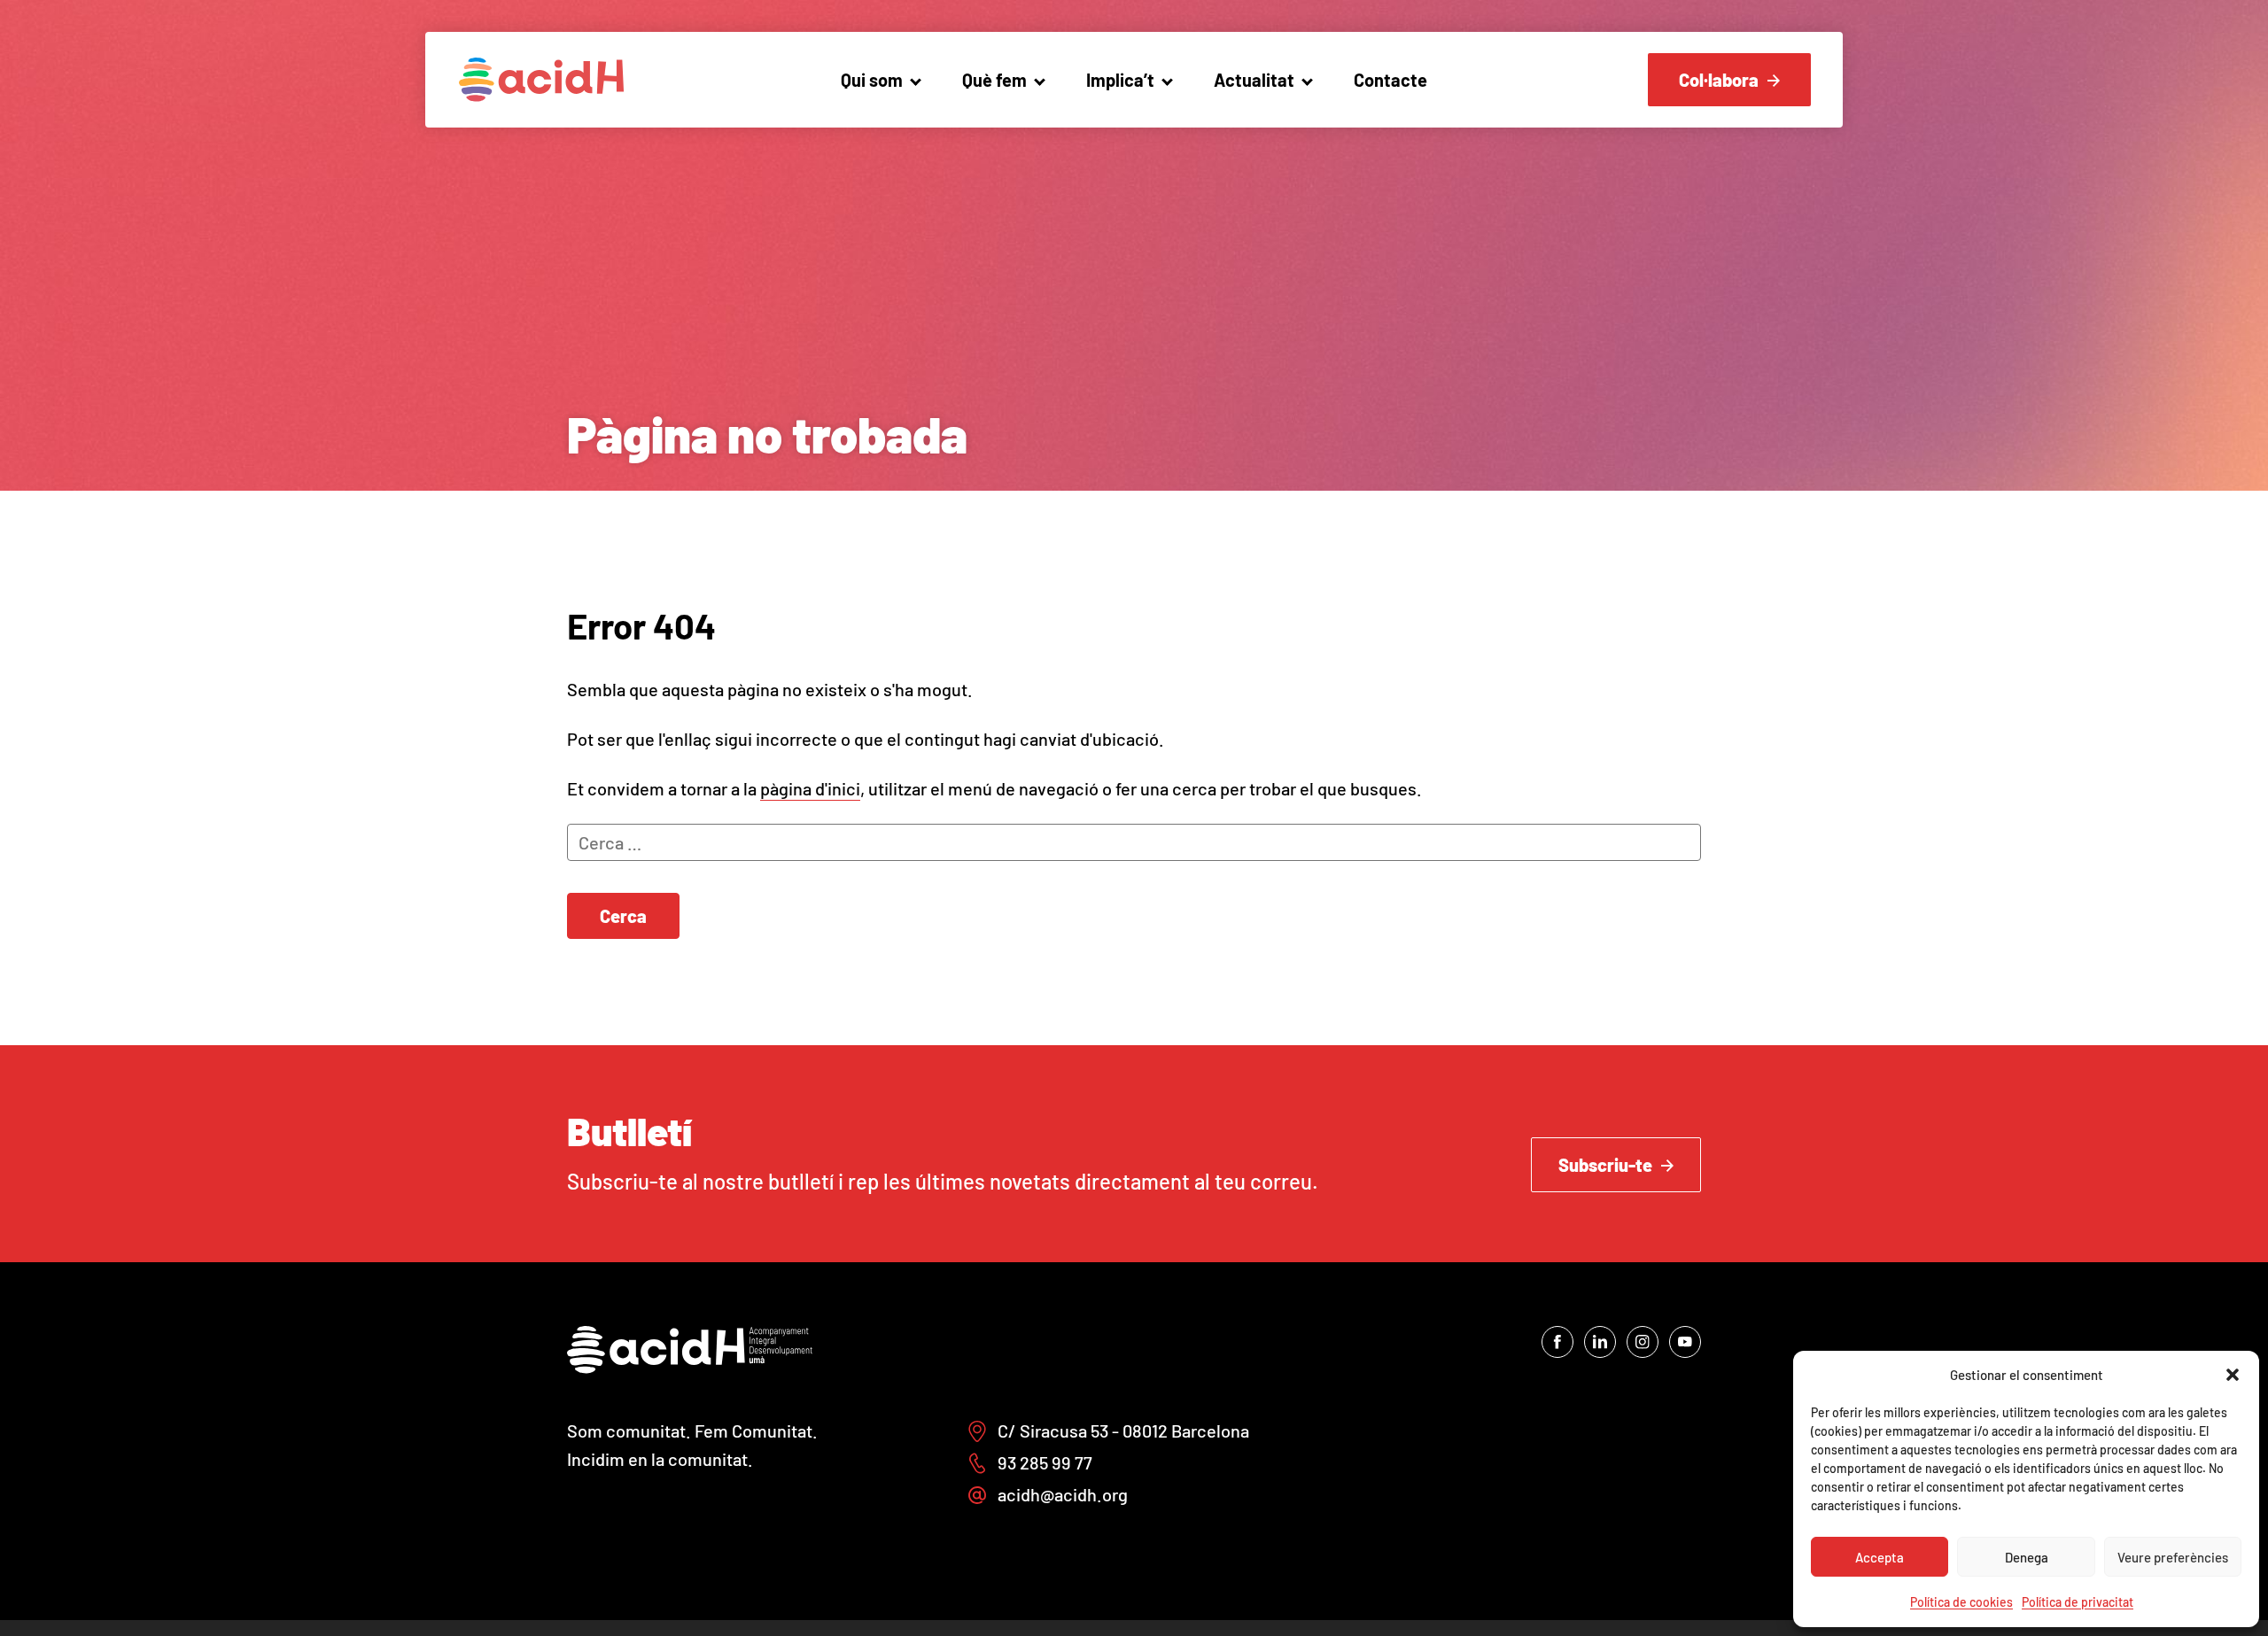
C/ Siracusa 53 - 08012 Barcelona (1123, 1431)
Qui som (872, 80)
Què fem (994, 80)
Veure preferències (2173, 1557)
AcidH (541, 80)
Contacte (1390, 80)
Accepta (1880, 1557)
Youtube (1685, 1342)
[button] (2233, 1375)
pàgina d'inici (810, 788)
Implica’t (1120, 80)
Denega (2027, 1557)
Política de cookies (1961, 1602)
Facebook (1557, 1342)
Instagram (1643, 1342)
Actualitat (1254, 80)
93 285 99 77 (1045, 1462)
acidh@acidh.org (1063, 1494)
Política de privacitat (2078, 1602)
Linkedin (1600, 1342)
